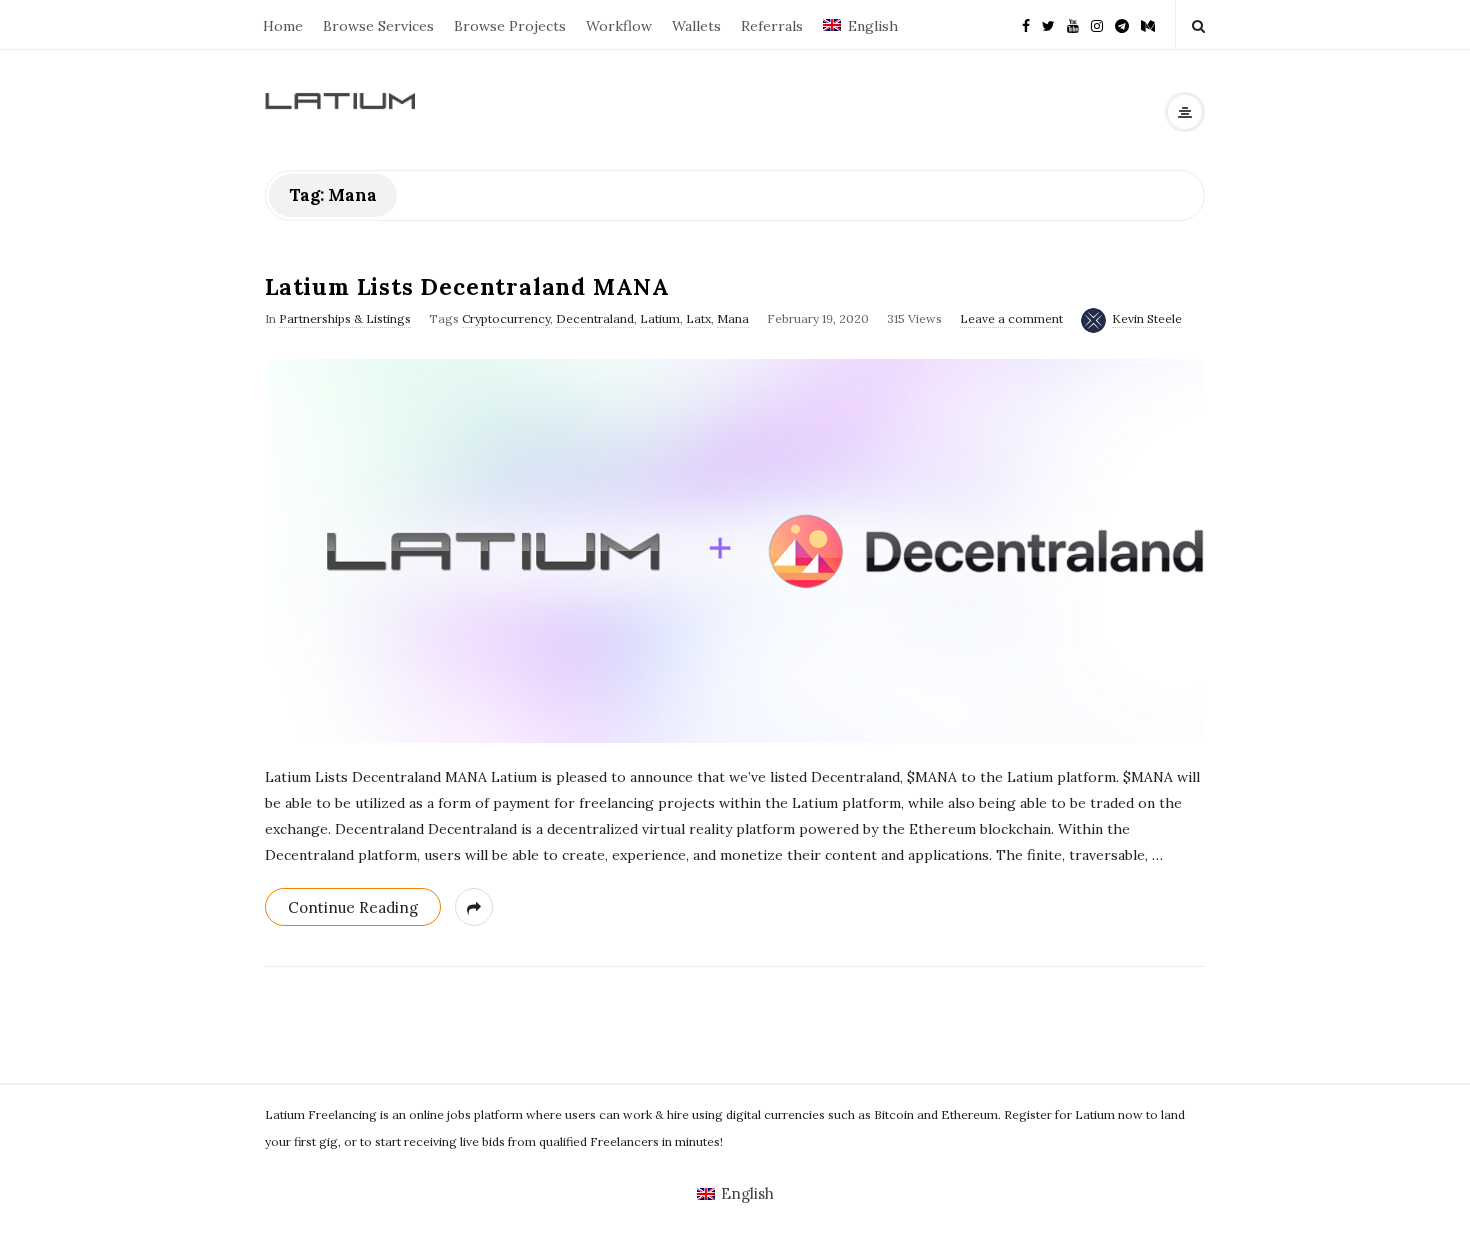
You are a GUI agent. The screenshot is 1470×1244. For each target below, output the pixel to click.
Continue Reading (353, 907)
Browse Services (378, 26)
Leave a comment (1011, 318)
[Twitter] (1048, 24)
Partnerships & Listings (345, 318)
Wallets (696, 26)
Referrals (772, 26)
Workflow (619, 26)
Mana (733, 318)
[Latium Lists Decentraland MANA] (735, 551)
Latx (698, 318)
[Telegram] (1122, 24)
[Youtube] (1073, 24)
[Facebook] (1026, 24)
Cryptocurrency (506, 318)
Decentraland (595, 318)
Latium (660, 318)
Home (283, 26)
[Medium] (1148, 24)
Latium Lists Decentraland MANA (467, 286)
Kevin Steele (1147, 318)
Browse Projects (510, 26)
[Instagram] (1097, 24)
